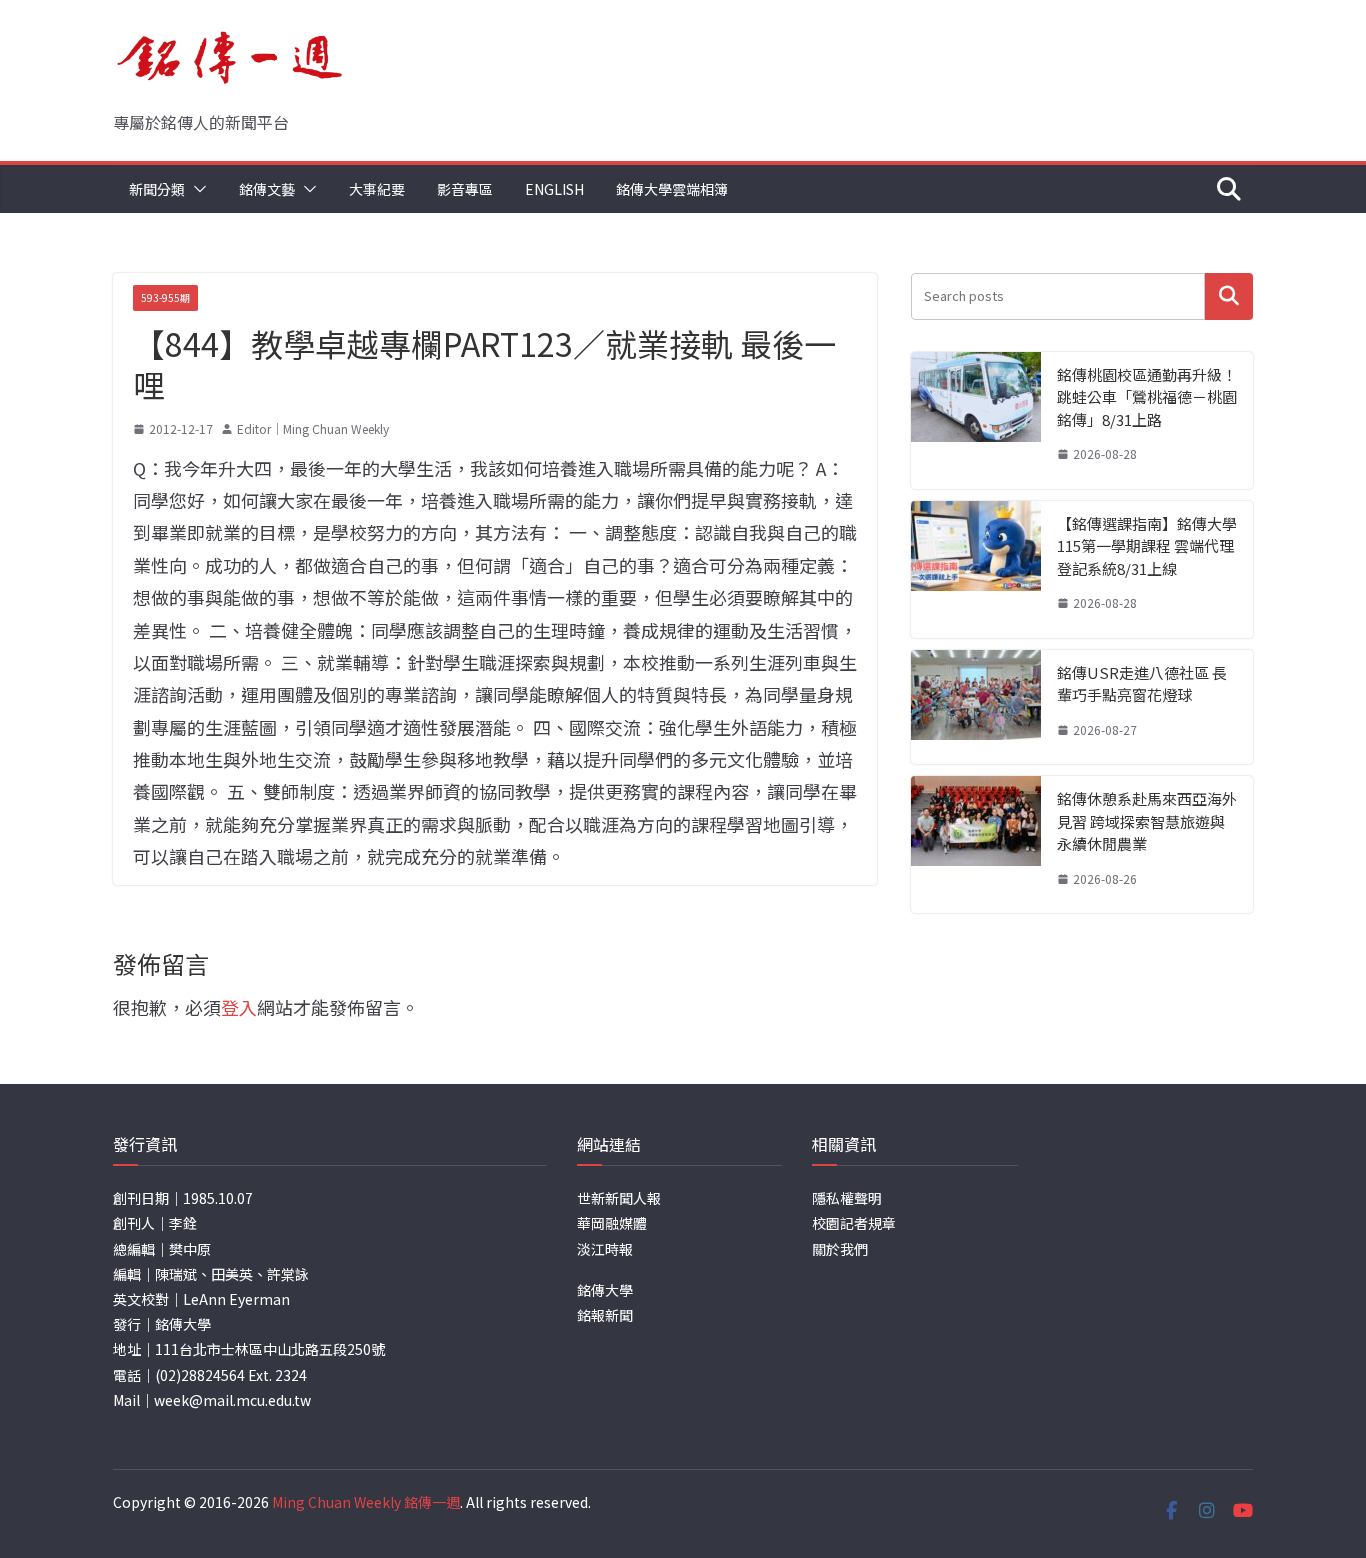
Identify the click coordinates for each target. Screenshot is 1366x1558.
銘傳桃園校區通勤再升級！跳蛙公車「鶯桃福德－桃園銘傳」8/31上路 (1147, 397)
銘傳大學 (605, 1290)
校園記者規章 (854, 1223)
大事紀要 (377, 189)
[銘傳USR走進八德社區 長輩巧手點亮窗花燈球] (976, 707)
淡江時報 (605, 1249)
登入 (239, 1007)
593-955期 (165, 297)
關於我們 (840, 1249)
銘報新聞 (605, 1315)
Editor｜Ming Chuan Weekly (313, 428)
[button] (196, 189)
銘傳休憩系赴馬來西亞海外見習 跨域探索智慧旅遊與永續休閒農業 (1147, 821)
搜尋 (1229, 296)
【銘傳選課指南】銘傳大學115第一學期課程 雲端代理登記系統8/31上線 (1147, 546)
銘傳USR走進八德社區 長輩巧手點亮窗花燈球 (1142, 684)
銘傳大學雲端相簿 (672, 189)
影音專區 (465, 189)
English (554, 189)
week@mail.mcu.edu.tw (232, 1400)
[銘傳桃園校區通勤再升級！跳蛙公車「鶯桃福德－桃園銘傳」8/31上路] (976, 420)
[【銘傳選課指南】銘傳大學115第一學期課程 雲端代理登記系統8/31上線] (976, 569)
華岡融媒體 (612, 1223)
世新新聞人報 (619, 1198)
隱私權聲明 (847, 1198)
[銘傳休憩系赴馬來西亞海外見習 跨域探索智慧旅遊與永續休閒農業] (976, 844)
